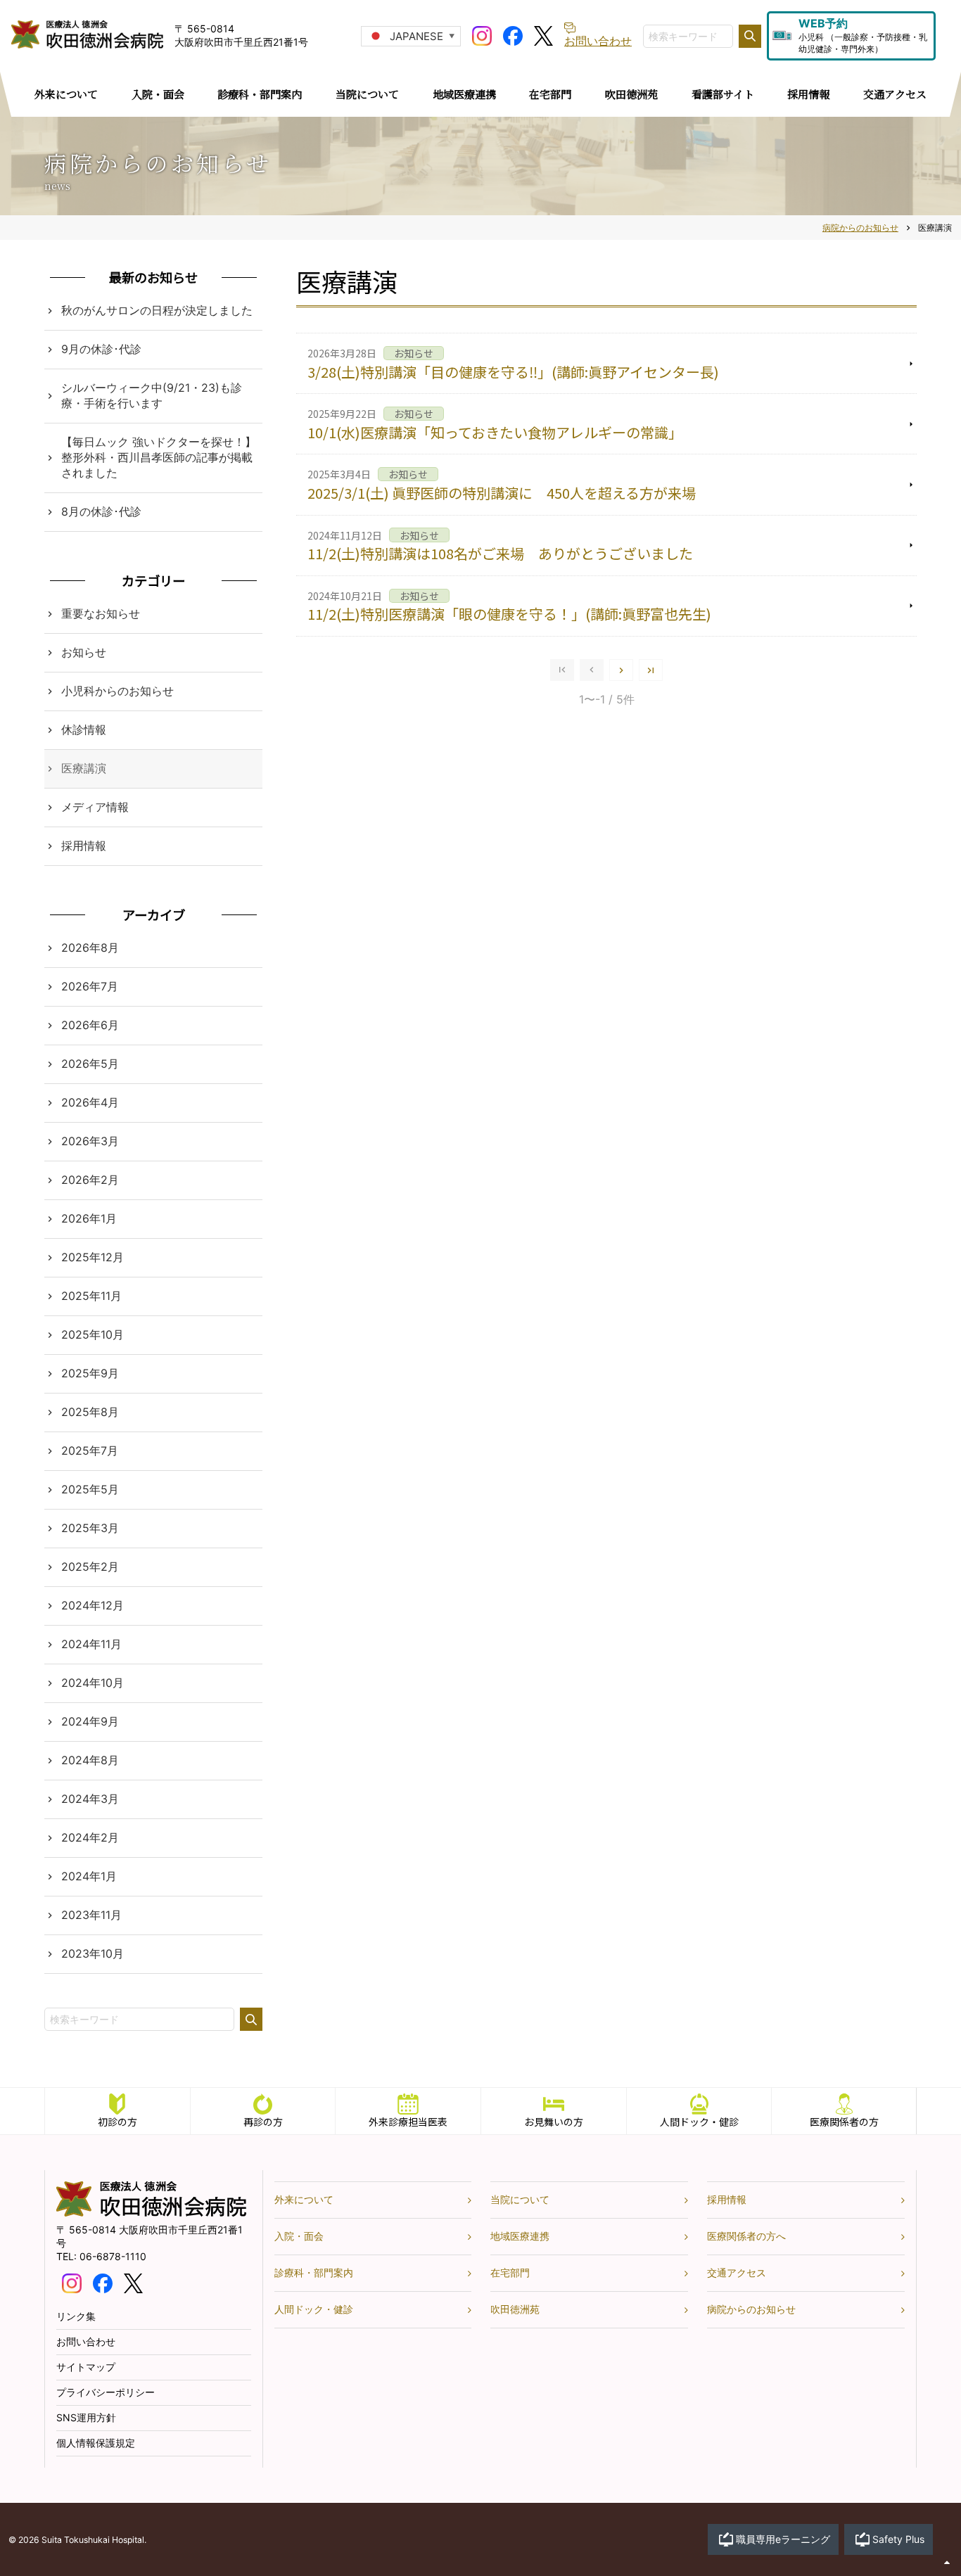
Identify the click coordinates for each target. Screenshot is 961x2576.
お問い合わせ (86, 2341)
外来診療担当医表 (408, 2122)
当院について (520, 2199)
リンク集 (76, 2316)
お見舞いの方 (554, 2122)
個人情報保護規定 (96, 2443)
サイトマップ (86, 2367)
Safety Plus (898, 2539)
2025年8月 (90, 1412)
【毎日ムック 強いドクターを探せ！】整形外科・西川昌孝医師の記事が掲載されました (159, 457)
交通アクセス (737, 2272)
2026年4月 (90, 1102)
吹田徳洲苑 (515, 2309)
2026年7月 (90, 986)
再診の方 (263, 2122)
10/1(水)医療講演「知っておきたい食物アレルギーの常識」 (495, 432)
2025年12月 (93, 1257)
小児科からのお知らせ (117, 691)
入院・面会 (299, 2236)
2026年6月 (90, 1025)
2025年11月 (91, 1296)
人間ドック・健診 (699, 2122)
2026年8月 (90, 948)
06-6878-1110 (113, 2256)
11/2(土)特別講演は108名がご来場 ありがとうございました (500, 553)
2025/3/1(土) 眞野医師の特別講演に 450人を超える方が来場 (502, 493)
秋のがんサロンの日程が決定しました (157, 310)
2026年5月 (90, 1064)
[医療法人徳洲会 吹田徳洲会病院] (151, 2213)
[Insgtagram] (482, 34)
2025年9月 (90, 1373)
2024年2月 (90, 1837)
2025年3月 (90, 1528)
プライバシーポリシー (106, 2392)
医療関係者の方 (844, 2122)
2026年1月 (89, 1218)
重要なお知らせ (101, 613)
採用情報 (84, 846)
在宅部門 (510, 2272)
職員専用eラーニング (783, 2539)
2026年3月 (90, 1141)
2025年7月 (90, 1450)
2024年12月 (93, 1605)
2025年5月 (90, 1489)
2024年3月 (90, 1799)
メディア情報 (95, 807)
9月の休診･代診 (101, 349)
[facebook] (513, 34)
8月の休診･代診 (101, 511)
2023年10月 (93, 1953)
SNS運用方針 (86, 2417)
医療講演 (84, 768)
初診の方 (117, 2122)
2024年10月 (93, 1683)
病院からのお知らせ (751, 2309)
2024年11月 (91, 1644)
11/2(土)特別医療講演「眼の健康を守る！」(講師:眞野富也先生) (509, 614)
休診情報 (84, 729)
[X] (543, 34)
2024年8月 (90, 1760)
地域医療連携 (520, 2236)
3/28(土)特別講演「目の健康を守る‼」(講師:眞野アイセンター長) (513, 372)
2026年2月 (90, 1180)
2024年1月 (89, 1876)
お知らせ (84, 652)
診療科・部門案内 (314, 2272)
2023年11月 (91, 1915)
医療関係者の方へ (746, 2236)
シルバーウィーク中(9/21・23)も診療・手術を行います (152, 395)
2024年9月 (90, 1721)
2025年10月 (93, 1334)
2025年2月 (90, 1567)
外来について (304, 2199)
